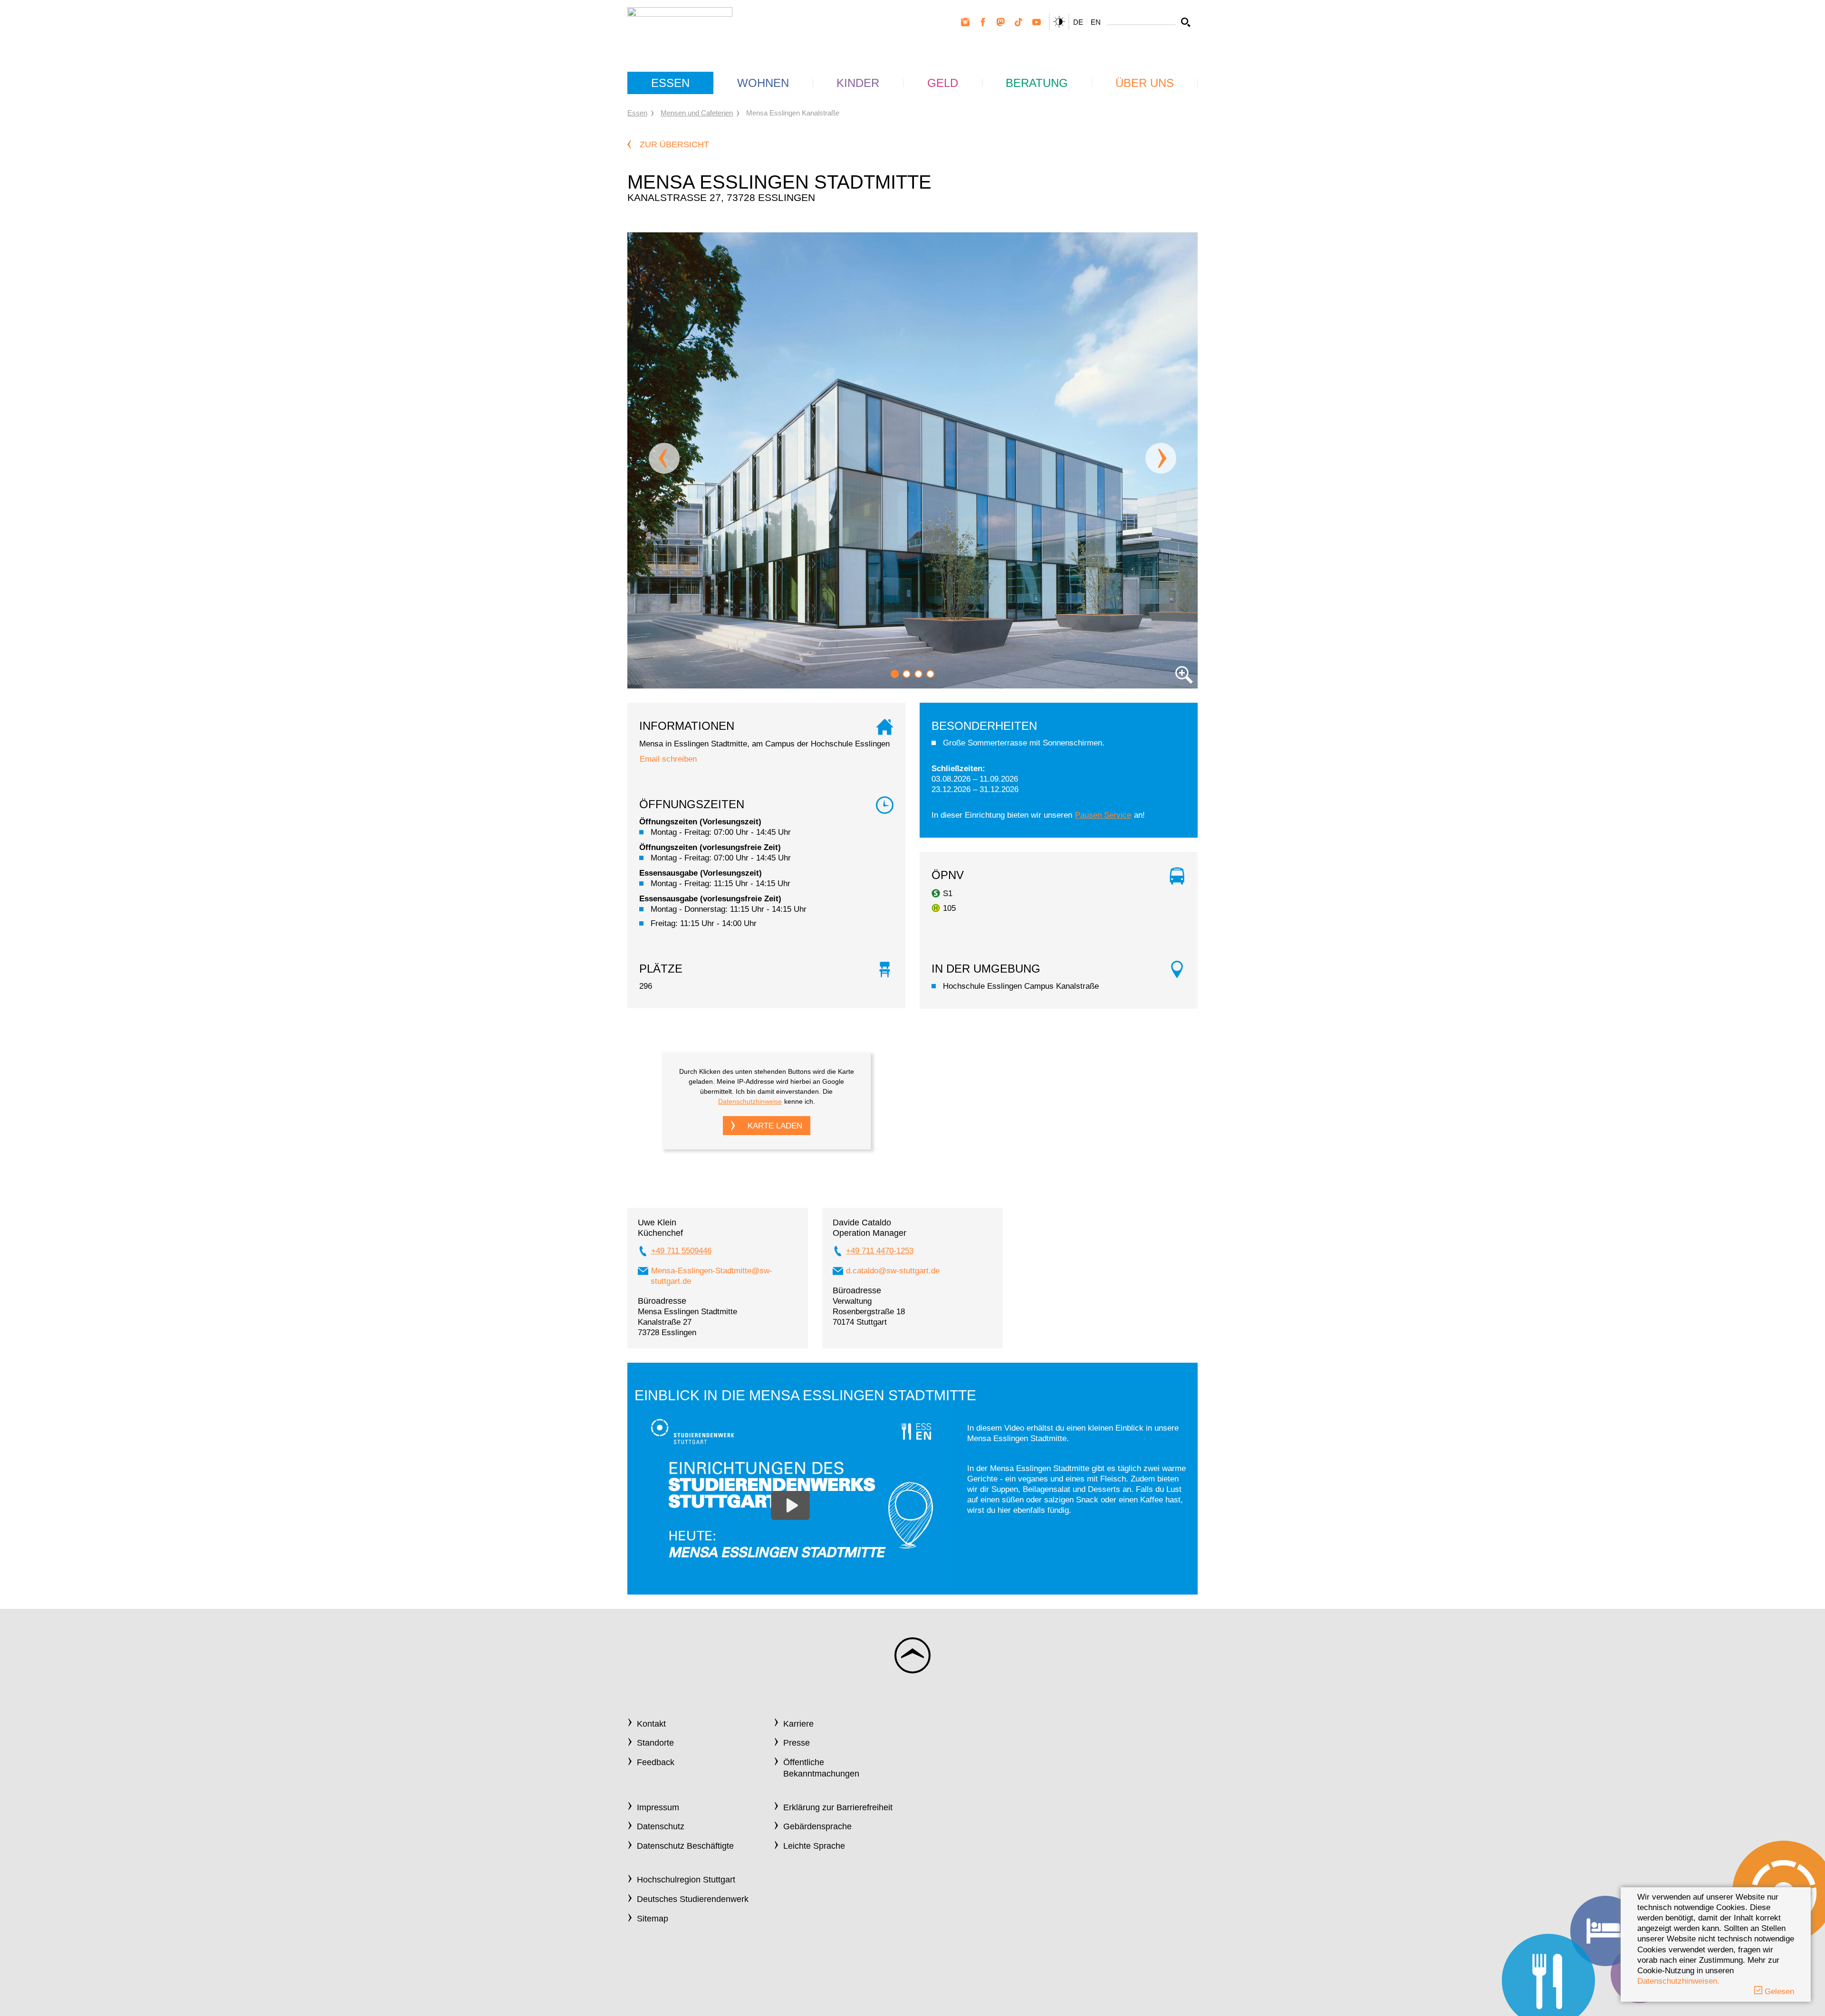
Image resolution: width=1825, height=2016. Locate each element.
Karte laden (775, 1126)
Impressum (658, 1807)
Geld (943, 83)
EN (1096, 22)
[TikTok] (1018, 22)
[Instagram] (965, 22)
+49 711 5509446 (681, 1251)
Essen (670, 83)
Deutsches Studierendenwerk (693, 1899)
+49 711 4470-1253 (880, 1251)
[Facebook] (983, 22)
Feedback (656, 1762)
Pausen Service (1103, 815)
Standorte (655, 1743)
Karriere (798, 1724)
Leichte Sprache (814, 1846)
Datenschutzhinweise (750, 1101)
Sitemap (653, 1919)
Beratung (1037, 83)
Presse (797, 1743)
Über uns (1145, 83)
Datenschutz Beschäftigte (685, 1846)
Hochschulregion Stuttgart (686, 1880)
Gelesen (1778, 1992)
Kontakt (651, 1724)
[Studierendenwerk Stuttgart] (680, 29)
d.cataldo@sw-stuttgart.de (893, 1271)
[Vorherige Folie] (664, 458)
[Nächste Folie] (1161, 458)
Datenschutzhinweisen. (1678, 1981)
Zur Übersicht (674, 144)
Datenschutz (661, 1826)
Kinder (858, 83)
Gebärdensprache (817, 1826)
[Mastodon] (1001, 22)
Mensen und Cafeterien (697, 113)
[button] (895, 674)
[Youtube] (1037, 22)
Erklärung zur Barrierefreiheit (838, 1807)
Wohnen (763, 83)
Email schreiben (668, 759)
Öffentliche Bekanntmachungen (821, 1768)
